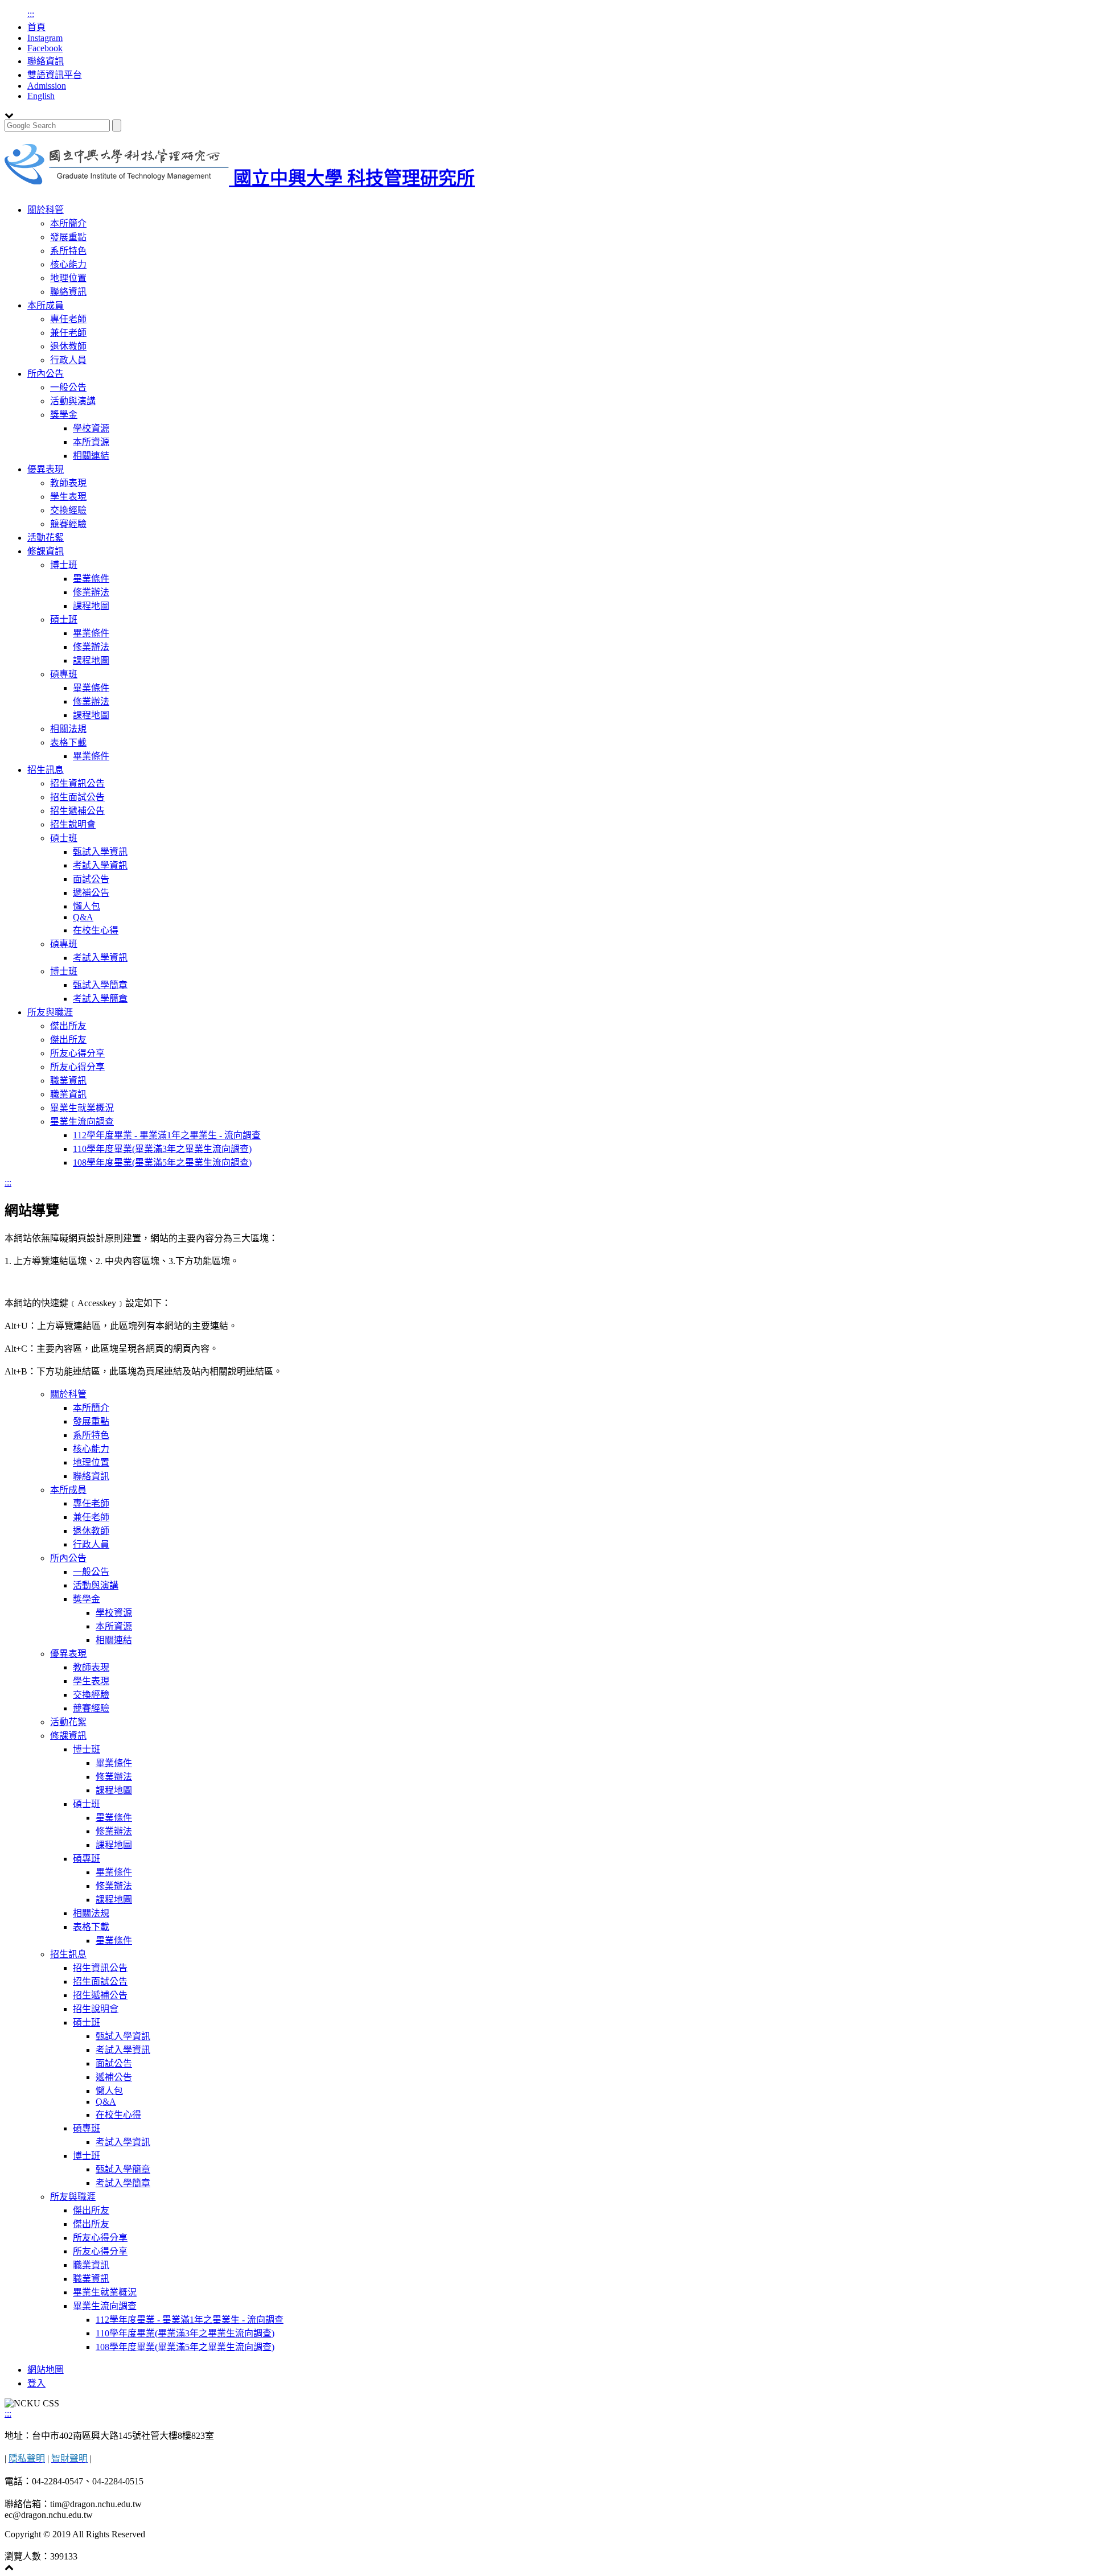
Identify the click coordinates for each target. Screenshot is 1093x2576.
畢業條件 (91, 579)
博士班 (64, 565)
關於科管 (46, 210)
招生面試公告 (77, 797)
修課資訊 (46, 551)
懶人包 (87, 906)
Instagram (45, 38)
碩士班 (64, 620)
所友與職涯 (50, 1012)
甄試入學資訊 (100, 852)
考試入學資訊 (100, 865)
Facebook (45, 48)
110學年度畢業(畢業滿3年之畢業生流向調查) (162, 1149)
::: (31, 14)
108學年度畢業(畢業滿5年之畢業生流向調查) (162, 1163)
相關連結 (91, 456)
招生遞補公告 (77, 811)
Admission (47, 86)
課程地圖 (91, 606)
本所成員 (46, 305)
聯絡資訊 (46, 61)
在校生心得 (96, 930)
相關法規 (68, 729)
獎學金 (64, 415)
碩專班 (64, 674)
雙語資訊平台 (55, 75)
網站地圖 (46, 2370)
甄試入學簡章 (100, 985)
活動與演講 (73, 401)
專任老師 (68, 319)
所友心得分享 (77, 1053)
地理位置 (68, 278)
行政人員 (68, 360)
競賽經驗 (68, 524)
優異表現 (46, 469)
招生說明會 (73, 824)
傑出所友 (68, 1026)
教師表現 (68, 483)
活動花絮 (46, 538)
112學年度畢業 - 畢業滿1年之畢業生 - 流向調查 (167, 1135)
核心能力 (68, 264)
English (41, 96)
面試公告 (91, 879)
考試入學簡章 (100, 999)
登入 (36, 2383)
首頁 (36, 27)
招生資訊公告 (77, 783)
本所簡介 (68, 223)
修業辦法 (91, 592)
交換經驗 (68, 510)
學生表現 (68, 497)
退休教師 (68, 346)
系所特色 (68, 251)
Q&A (83, 917)
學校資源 (91, 428)
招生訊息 (46, 770)
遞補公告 (91, 893)
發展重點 (68, 237)
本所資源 (91, 442)
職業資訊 (68, 1081)
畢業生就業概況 (82, 1108)
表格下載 (68, 742)
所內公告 (46, 374)
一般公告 (68, 387)
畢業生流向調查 (82, 1122)
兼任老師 (68, 333)
